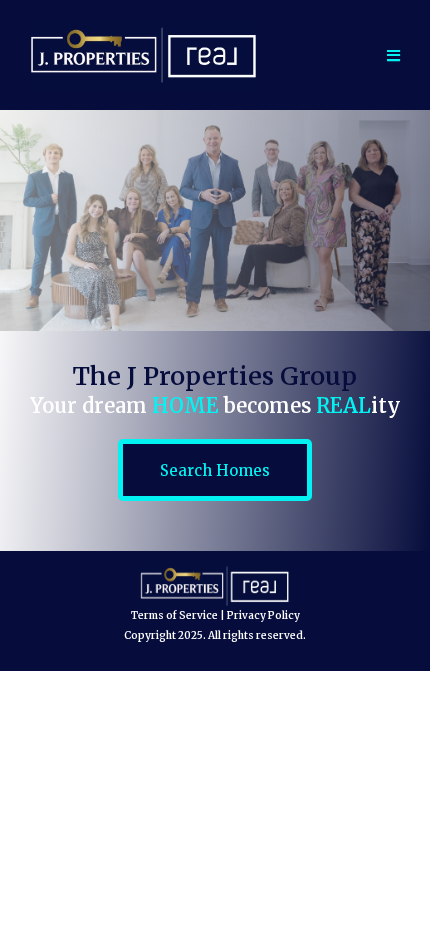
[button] (390, 55)
